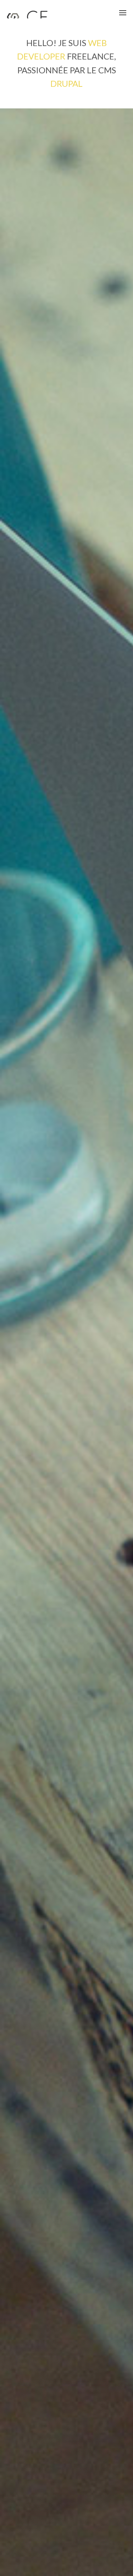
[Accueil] (28, 15)
